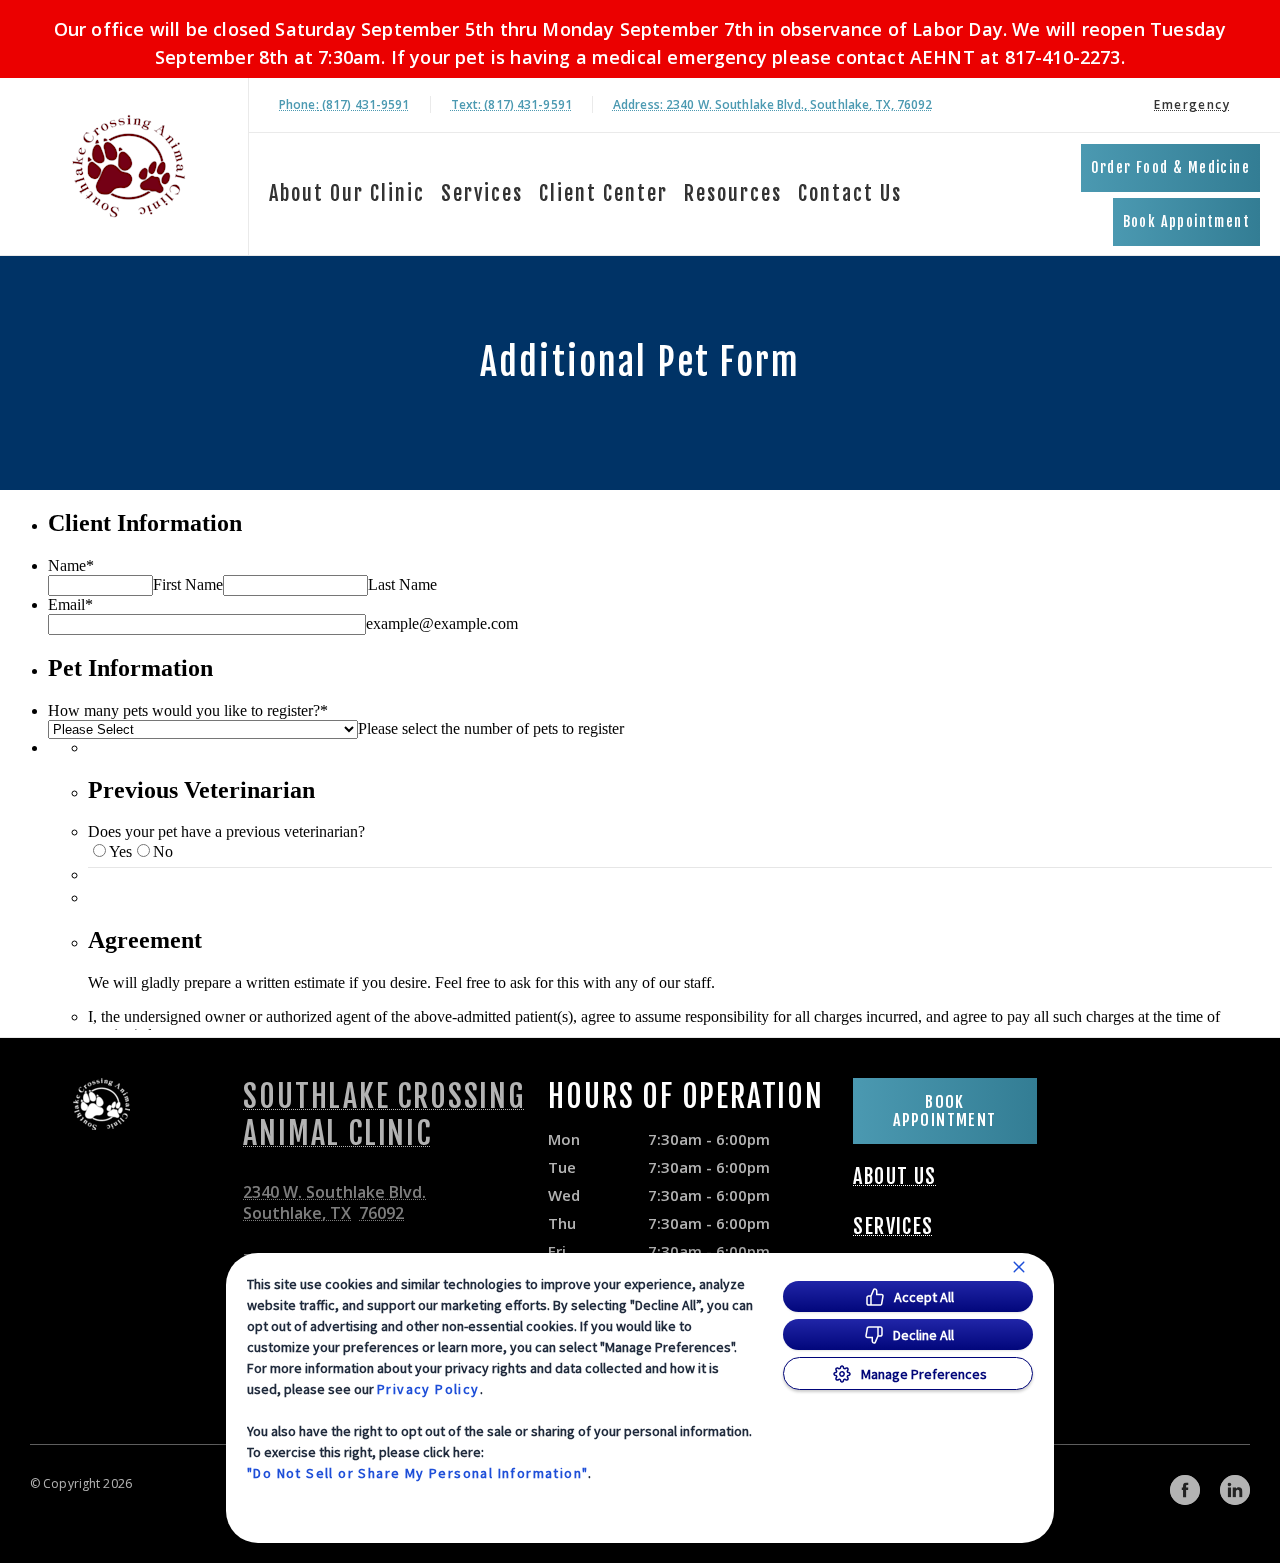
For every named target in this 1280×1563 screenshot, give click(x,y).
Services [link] (893, 1227)
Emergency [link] (1192, 104)
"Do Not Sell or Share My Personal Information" (417, 1473)
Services (482, 193)
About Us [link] (894, 1177)
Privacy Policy (428, 1389)
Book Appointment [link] (1186, 221)
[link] (129, 166)
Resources (733, 193)
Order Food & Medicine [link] (1170, 167)
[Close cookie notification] (1019, 1267)
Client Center (603, 193)
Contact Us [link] (850, 193)
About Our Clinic (347, 193)
